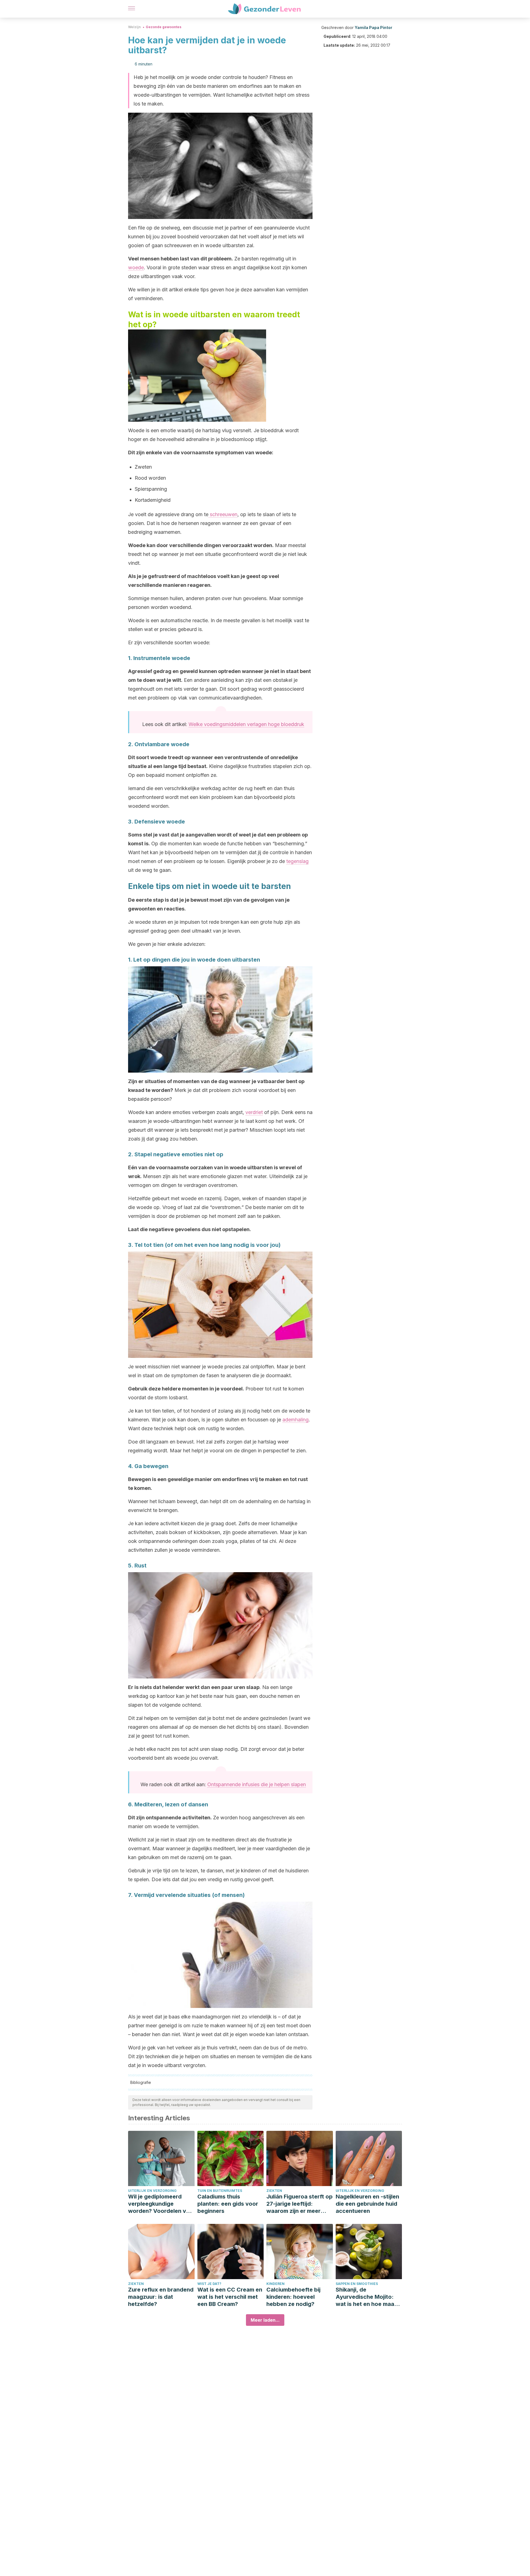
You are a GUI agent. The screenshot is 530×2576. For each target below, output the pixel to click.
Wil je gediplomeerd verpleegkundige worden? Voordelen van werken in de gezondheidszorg (160, 2204)
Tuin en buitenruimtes (220, 2191)
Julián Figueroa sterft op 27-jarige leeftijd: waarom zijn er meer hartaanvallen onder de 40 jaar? (300, 2204)
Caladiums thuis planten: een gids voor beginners (228, 2204)
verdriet (254, 1112)
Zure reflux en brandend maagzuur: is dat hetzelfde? (161, 2297)
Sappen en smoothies (357, 2284)
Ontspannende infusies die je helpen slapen (257, 1784)
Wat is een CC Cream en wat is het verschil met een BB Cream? (230, 2297)
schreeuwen (223, 514)
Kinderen (275, 2284)
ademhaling (296, 1420)
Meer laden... (265, 2320)
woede (136, 267)
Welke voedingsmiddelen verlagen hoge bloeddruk (246, 724)
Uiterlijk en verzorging (152, 2191)
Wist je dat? (209, 2284)
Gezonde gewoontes (164, 27)
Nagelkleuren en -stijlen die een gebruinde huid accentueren (367, 2204)
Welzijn (134, 27)
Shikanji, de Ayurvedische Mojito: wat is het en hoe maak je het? (366, 2297)
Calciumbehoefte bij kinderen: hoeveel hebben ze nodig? (293, 2297)
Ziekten (274, 2191)
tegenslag (297, 861)
